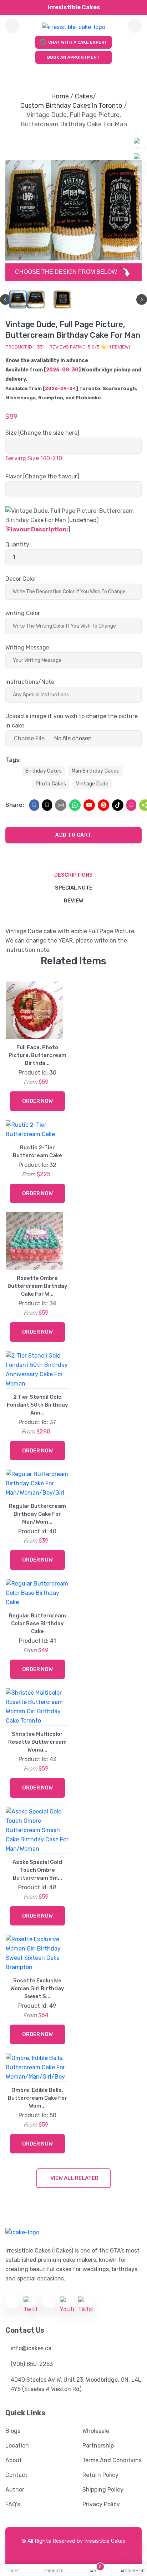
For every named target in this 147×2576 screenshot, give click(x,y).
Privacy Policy (101, 2504)
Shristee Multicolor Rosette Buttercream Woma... (37, 1742)
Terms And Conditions (112, 2460)
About (14, 2460)
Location (17, 2446)
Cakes (84, 96)
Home (60, 96)
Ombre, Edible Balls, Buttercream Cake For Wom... (37, 2098)
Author (15, 2490)
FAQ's (13, 2504)
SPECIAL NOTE (74, 888)
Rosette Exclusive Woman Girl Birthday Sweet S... (37, 1988)
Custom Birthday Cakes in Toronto (71, 106)
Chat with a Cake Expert (78, 42)
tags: (13, 760)
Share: (15, 805)
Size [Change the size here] (42, 433)
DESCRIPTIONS (73, 875)
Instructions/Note (30, 682)
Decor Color (21, 579)
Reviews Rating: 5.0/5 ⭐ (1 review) (90, 347)
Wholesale (96, 2431)
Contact (16, 2475)
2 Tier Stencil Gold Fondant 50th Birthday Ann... (37, 1405)
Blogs (13, 2431)
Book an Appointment (73, 57)
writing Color (23, 613)
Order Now (37, 1101)
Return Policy (100, 2475)
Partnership (98, 2446)
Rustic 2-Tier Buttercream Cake (37, 1151)
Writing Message (27, 647)
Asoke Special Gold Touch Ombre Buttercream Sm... (37, 1870)
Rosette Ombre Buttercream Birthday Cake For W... (37, 1286)
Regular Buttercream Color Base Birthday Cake (37, 1623)
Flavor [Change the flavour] (42, 476)
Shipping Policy (103, 2490)
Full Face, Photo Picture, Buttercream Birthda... (37, 1055)
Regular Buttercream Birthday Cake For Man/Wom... (37, 1514)
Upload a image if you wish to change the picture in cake (72, 721)
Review (73, 901)
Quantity (17, 544)
